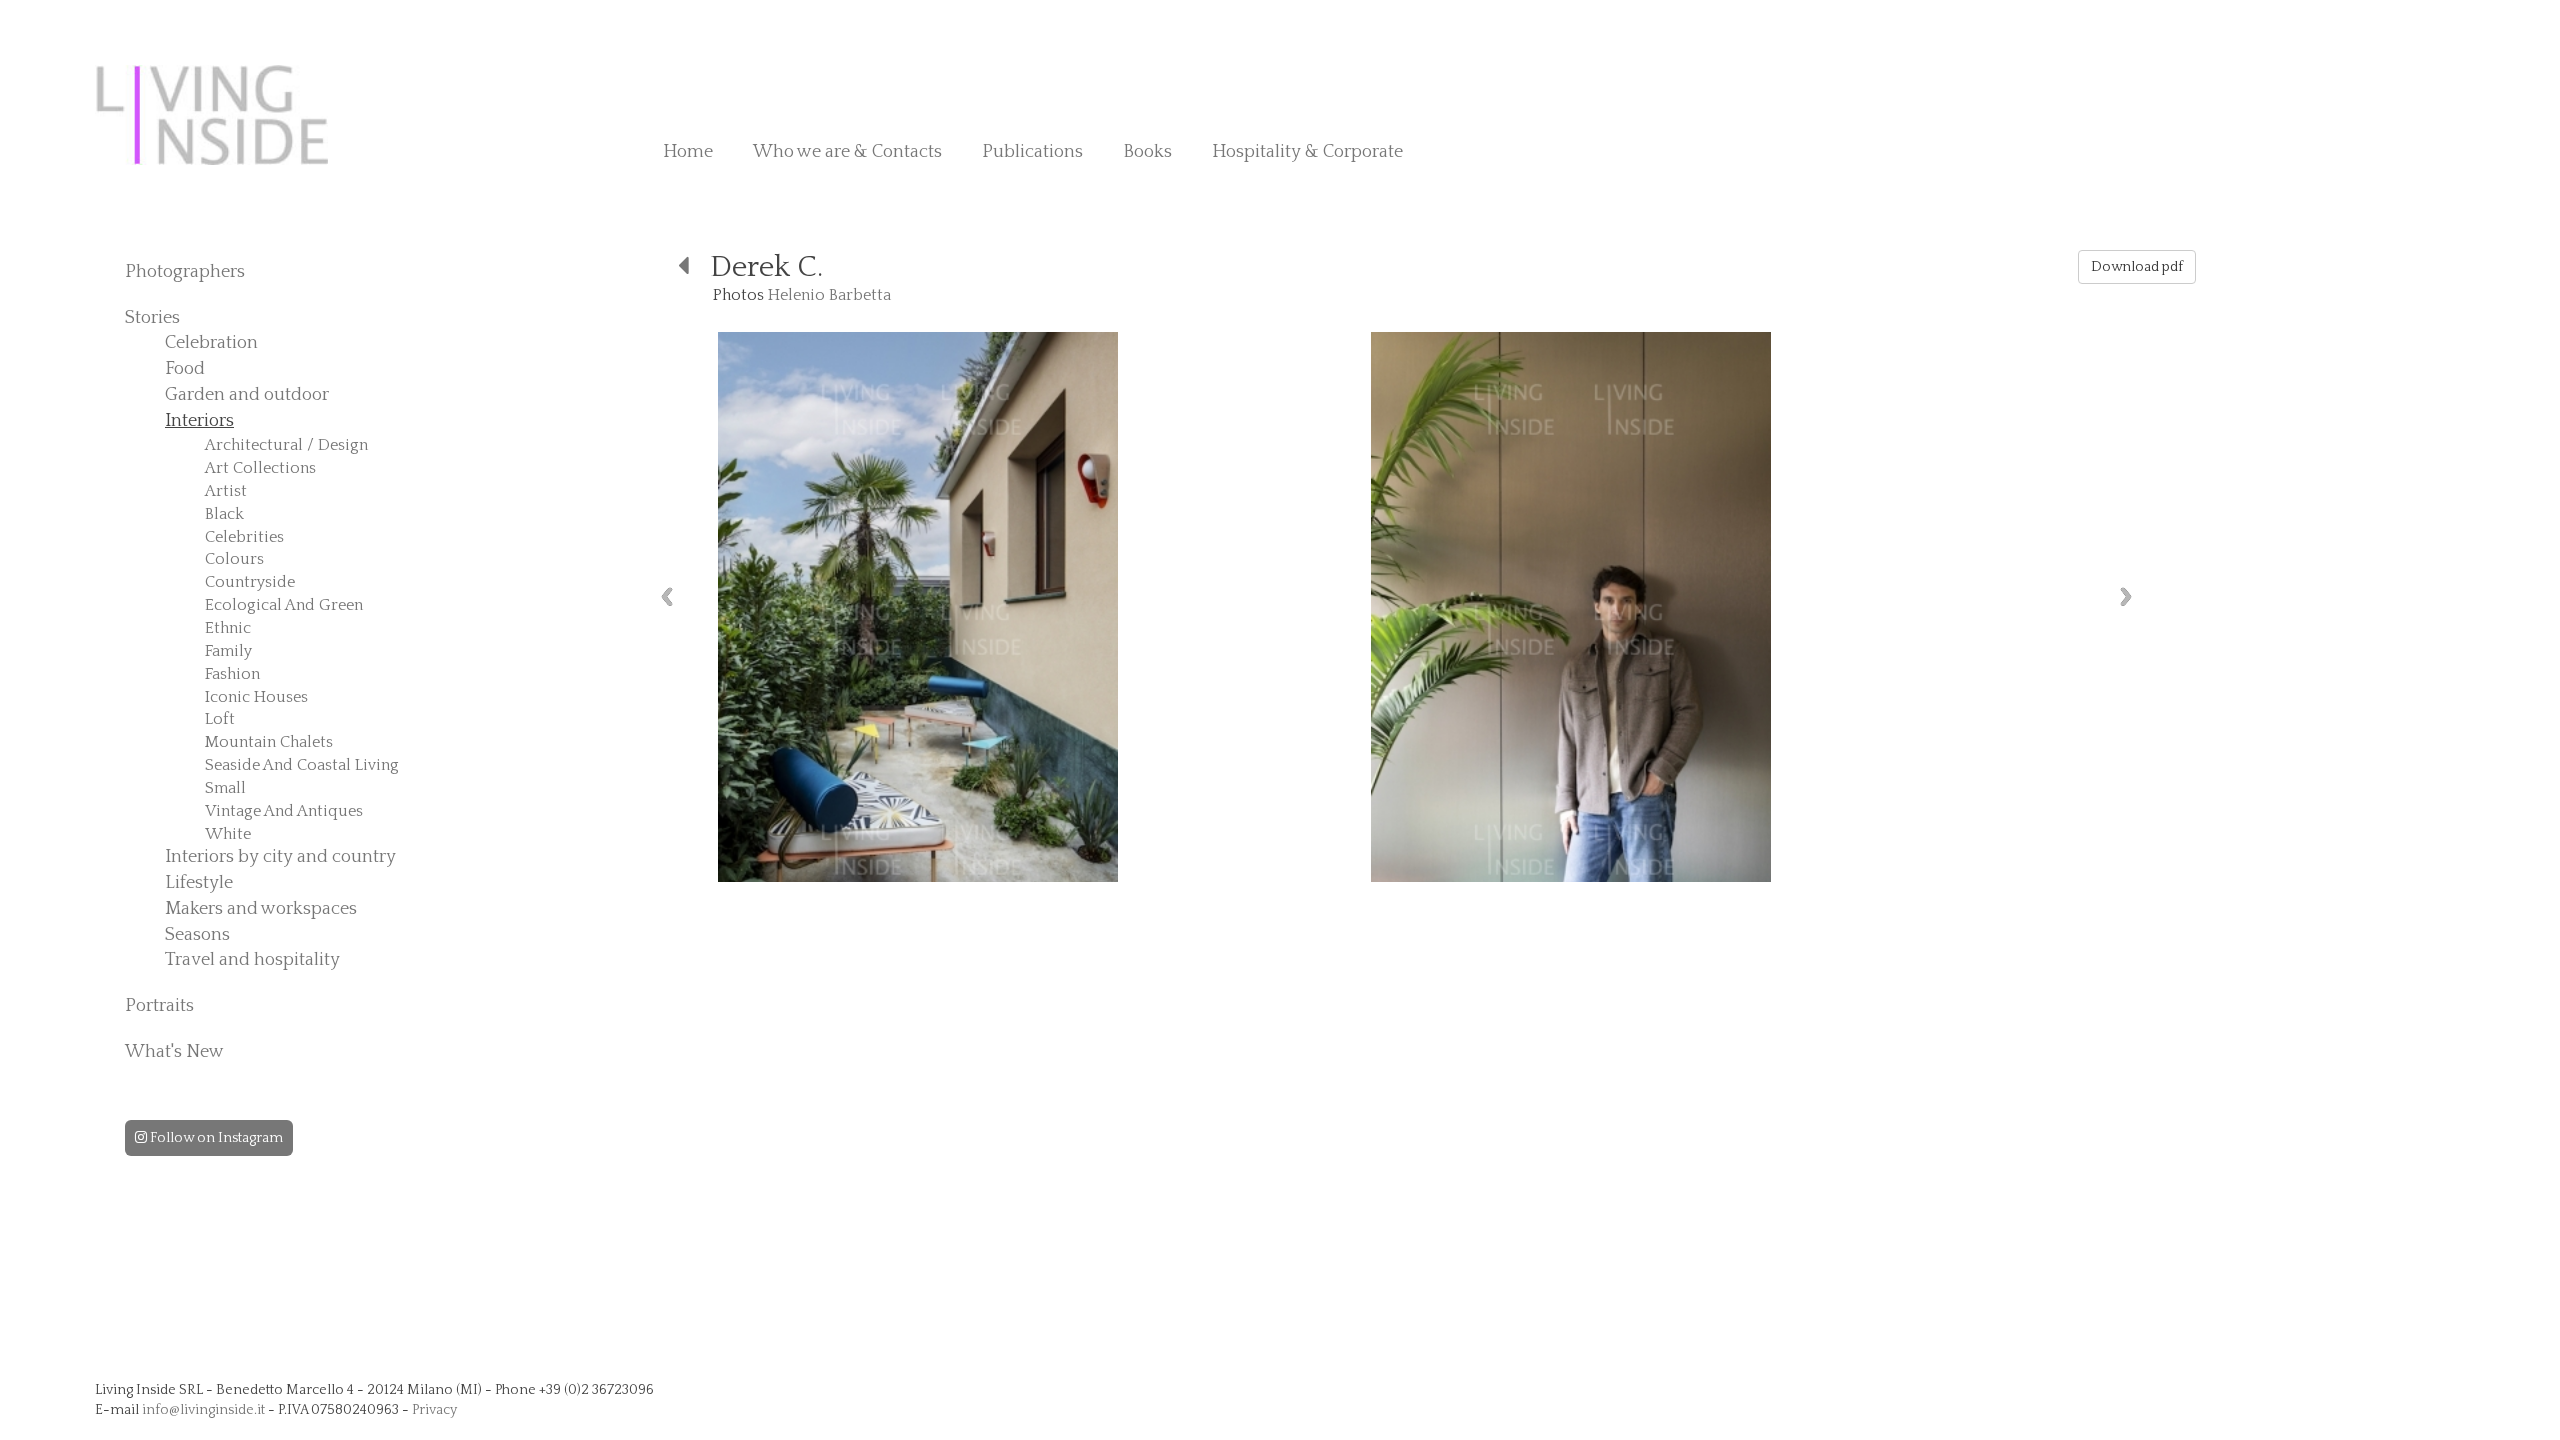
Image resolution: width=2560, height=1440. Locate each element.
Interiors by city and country (280, 857)
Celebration (211, 343)
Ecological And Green (284, 605)
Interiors (199, 421)
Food (185, 369)
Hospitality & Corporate (1307, 152)
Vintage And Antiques (284, 811)
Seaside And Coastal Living (302, 765)
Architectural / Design (286, 445)
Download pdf (2137, 267)
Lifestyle (199, 883)
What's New (174, 1052)
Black (224, 514)
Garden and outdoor (247, 395)
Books (1147, 152)
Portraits (159, 1006)
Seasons (197, 935)
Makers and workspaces (261, 909)
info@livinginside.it (203, 1410)
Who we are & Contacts (847, 152)
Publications (1032, 152)
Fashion (232, 674)
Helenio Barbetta (829, 295)
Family (228, 651)
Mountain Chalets (269, 742)
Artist (226, 491)
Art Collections (260, 468)
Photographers (185, 272)
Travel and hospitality (252, 960)
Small (225, 788)
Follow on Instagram (215, 1138)
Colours (234, 559)
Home (688, 152)
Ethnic (228, 628)
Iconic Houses (256, 697)
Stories (152, 318)
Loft (220, 719)
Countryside (250, 582)
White (228, 834)
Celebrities (244, 537)
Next (2126, 596)
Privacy (434, 1410)
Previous (667, 596)
